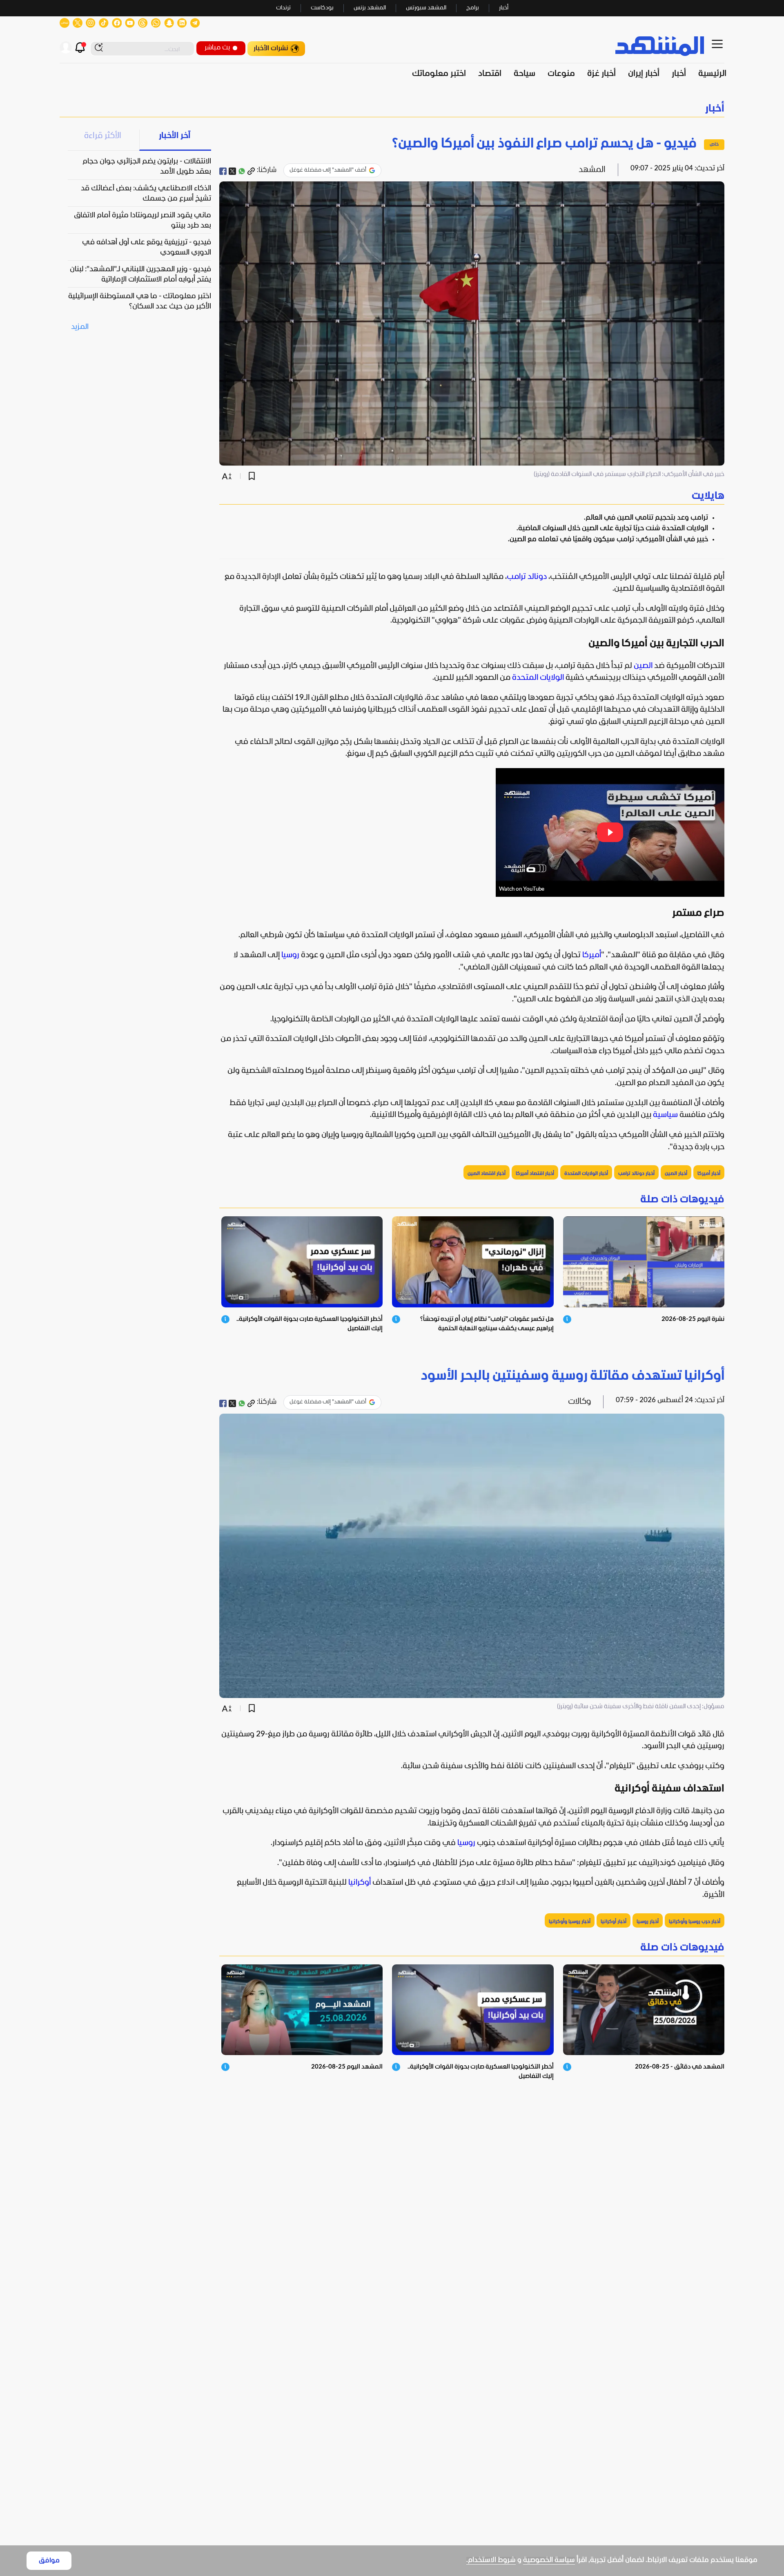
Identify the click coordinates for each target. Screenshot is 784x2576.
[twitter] (232, 171)
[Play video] (610, 832)
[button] (392, 109)
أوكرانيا (360, 1883)
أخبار (504, 8)
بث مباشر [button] (217, 48)
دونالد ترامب (527, 577)
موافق (49, 2561)
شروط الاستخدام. (491, 2560)
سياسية (665, 1115)
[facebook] (223, 171)
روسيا (290, 955)
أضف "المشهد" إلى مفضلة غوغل (328, 170)
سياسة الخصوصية (549, 2560)
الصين (643, 666)
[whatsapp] (242, 171)
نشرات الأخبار (271, 48)
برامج (473, 8)
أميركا (592, 955)
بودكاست (322, 8)
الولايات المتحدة (538, 678)
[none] (472, 496)
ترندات (283, 8)
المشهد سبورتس (426, 8)
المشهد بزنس (370, 8)
